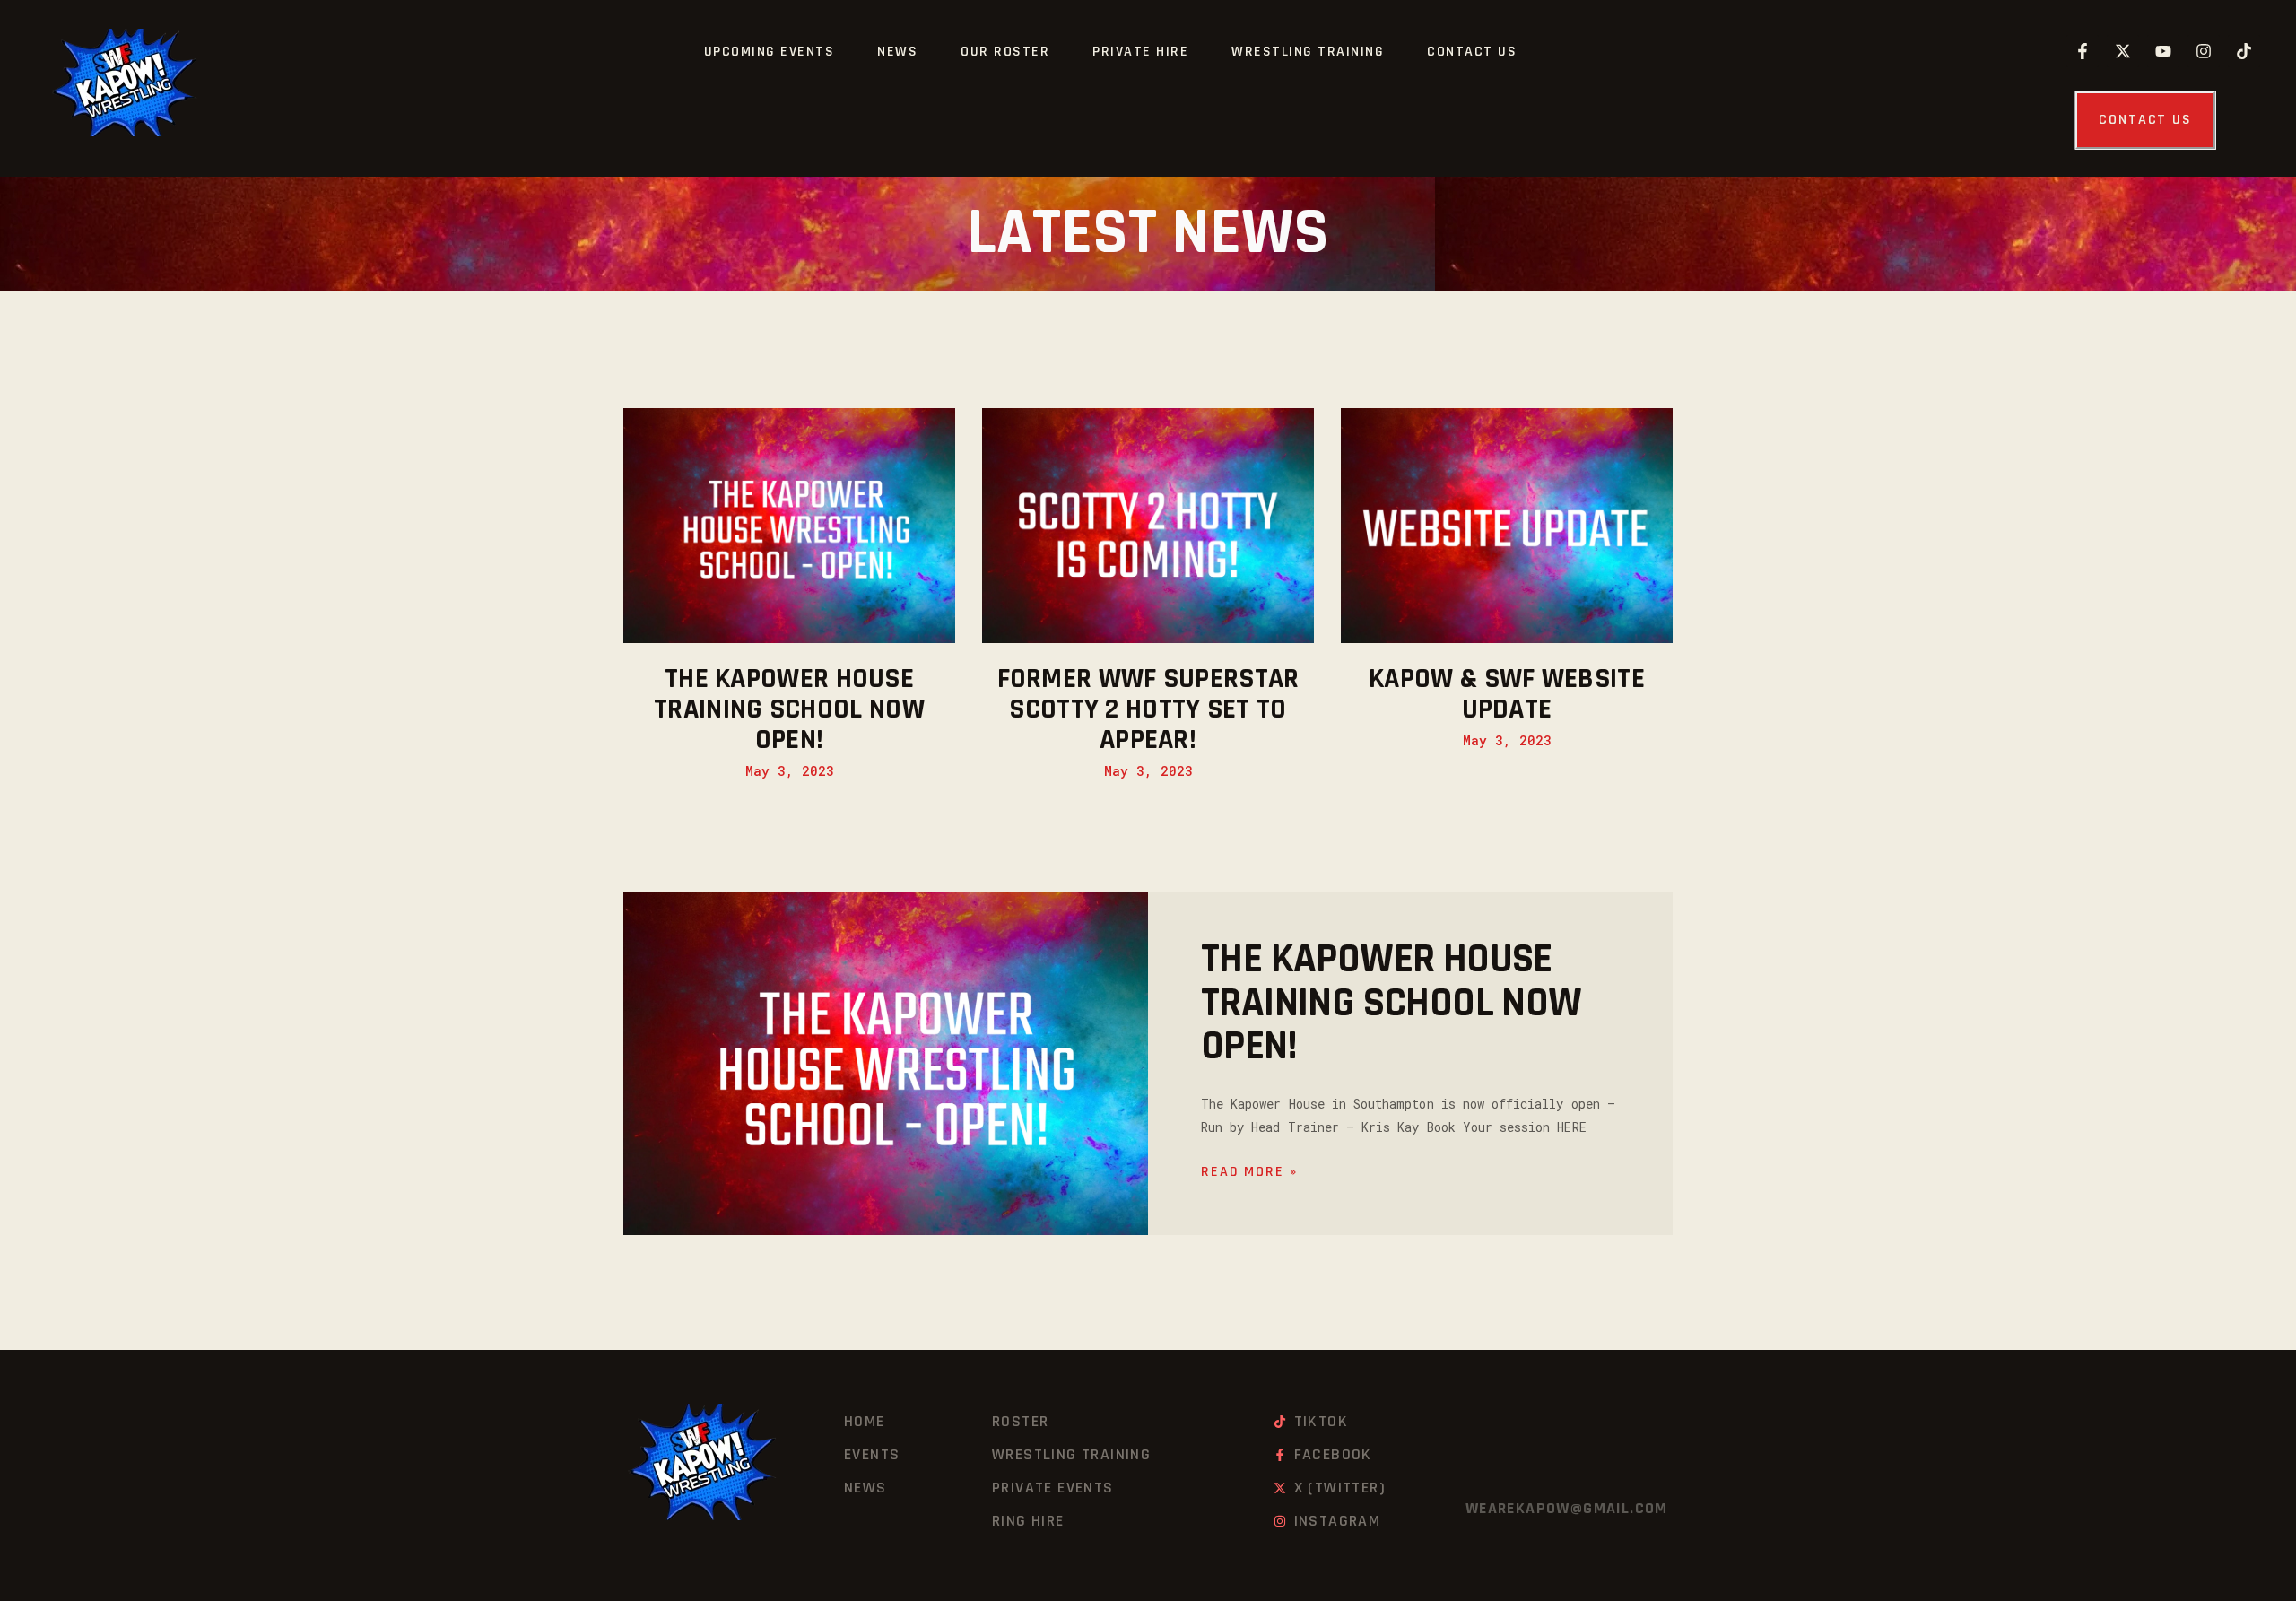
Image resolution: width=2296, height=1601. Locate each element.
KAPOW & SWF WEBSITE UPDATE (1507, 694)
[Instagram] (2204, 51)
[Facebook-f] (2083, 51)
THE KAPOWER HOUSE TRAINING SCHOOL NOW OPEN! (789, 709)
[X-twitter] (2123, 51)
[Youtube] (2163, 51)
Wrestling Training (1308, 52)
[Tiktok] (2244, 51)
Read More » (1249, 1172)
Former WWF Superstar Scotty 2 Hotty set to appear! (1148, 709)
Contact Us (1472, 52)
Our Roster (1005, 52)
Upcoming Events (770, 52)
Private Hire (1140, 52)
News (897, 52)
